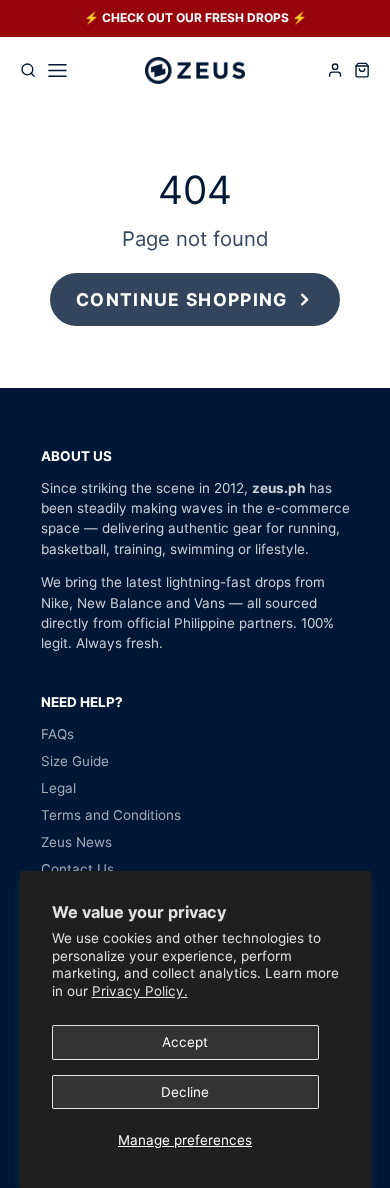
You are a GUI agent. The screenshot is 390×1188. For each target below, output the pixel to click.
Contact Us (77, 869)
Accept (185, 1042)
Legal (58, 788)
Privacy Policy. (140, 991)
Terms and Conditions (111, 815)
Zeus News (76, 842)
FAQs (57, 734)
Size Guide (75, 761)
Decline (185, 1092)
